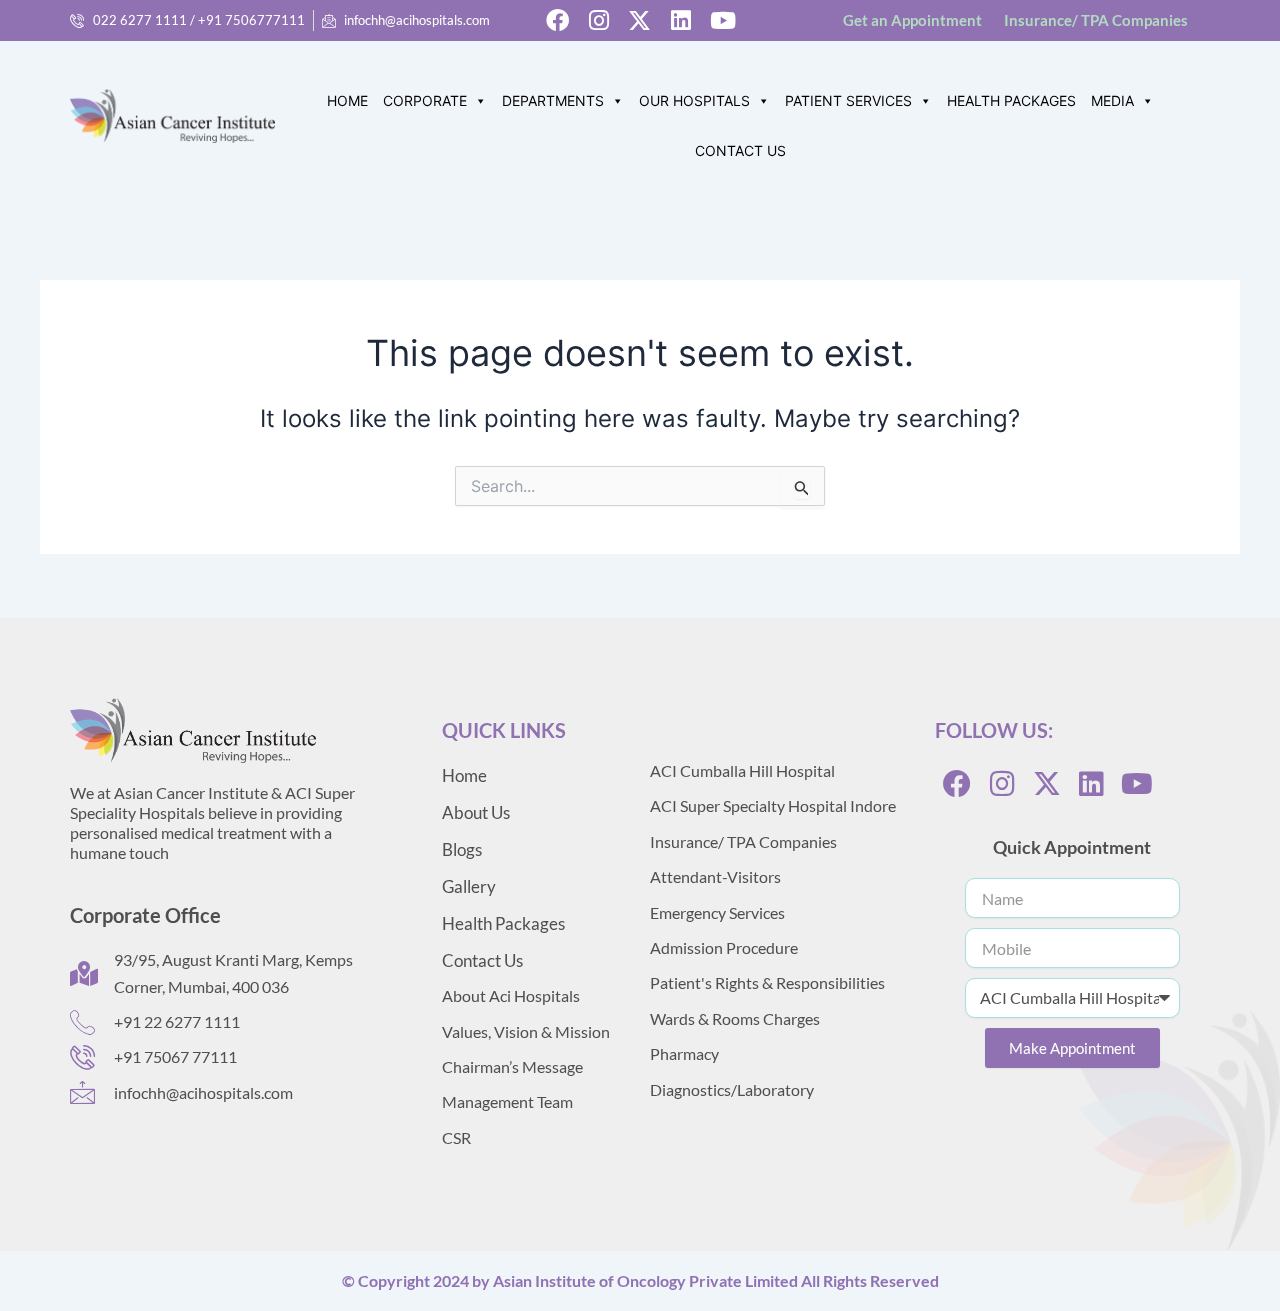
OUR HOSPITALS (694, 100)
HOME (347, 100)
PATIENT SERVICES (848, 100)
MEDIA (1112, 100)
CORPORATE (425, 100)
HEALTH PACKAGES (1011, 100)
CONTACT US (740, 150)
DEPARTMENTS (553, 100)
